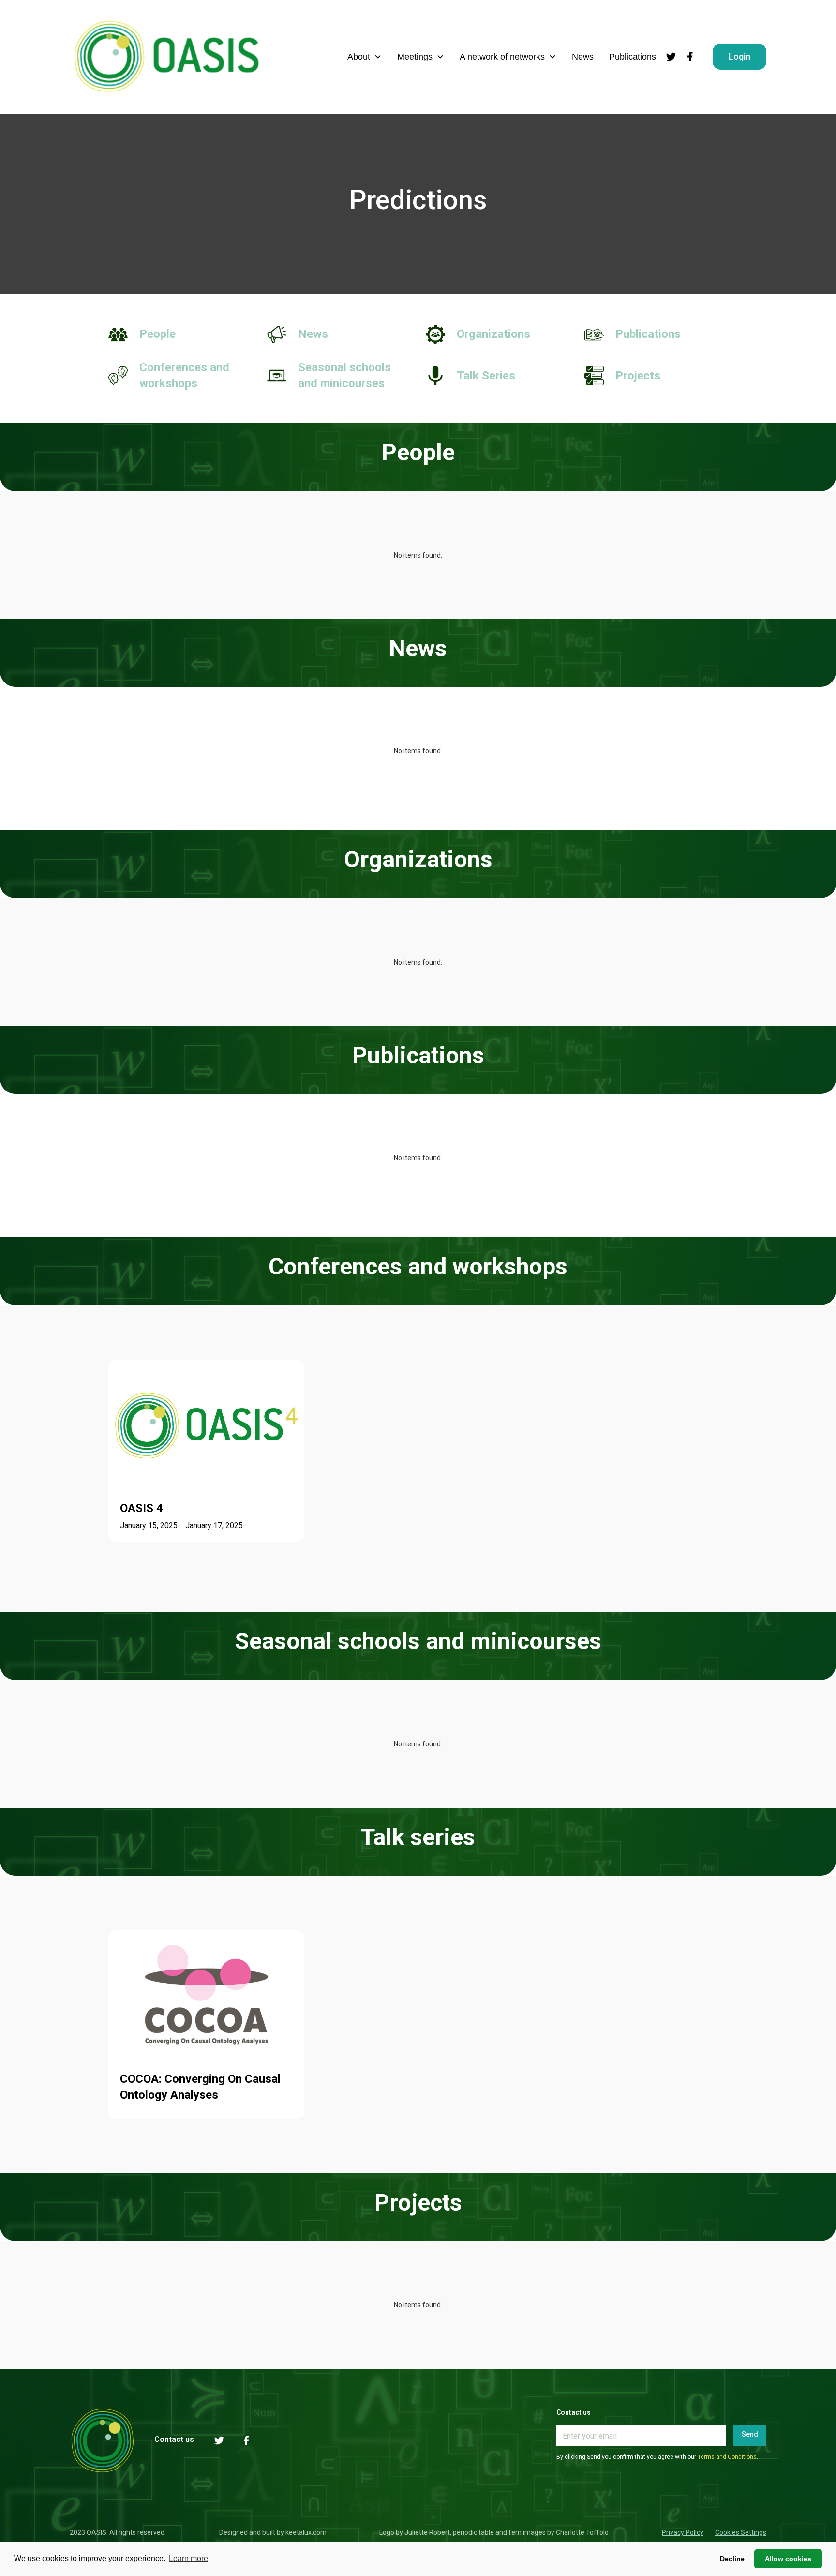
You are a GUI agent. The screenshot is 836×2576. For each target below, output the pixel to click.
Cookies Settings (741, 2532)
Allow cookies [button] (788, 2559)
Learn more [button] (188, 2558)
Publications (633, 57)
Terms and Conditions (727, 2457)
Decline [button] (732, 2559)
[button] (365, 57)
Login (739, 56)
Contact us (174, 2439)
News (583, 57)
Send (750, 2434)
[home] (166, 57)
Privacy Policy (683, 2532)
